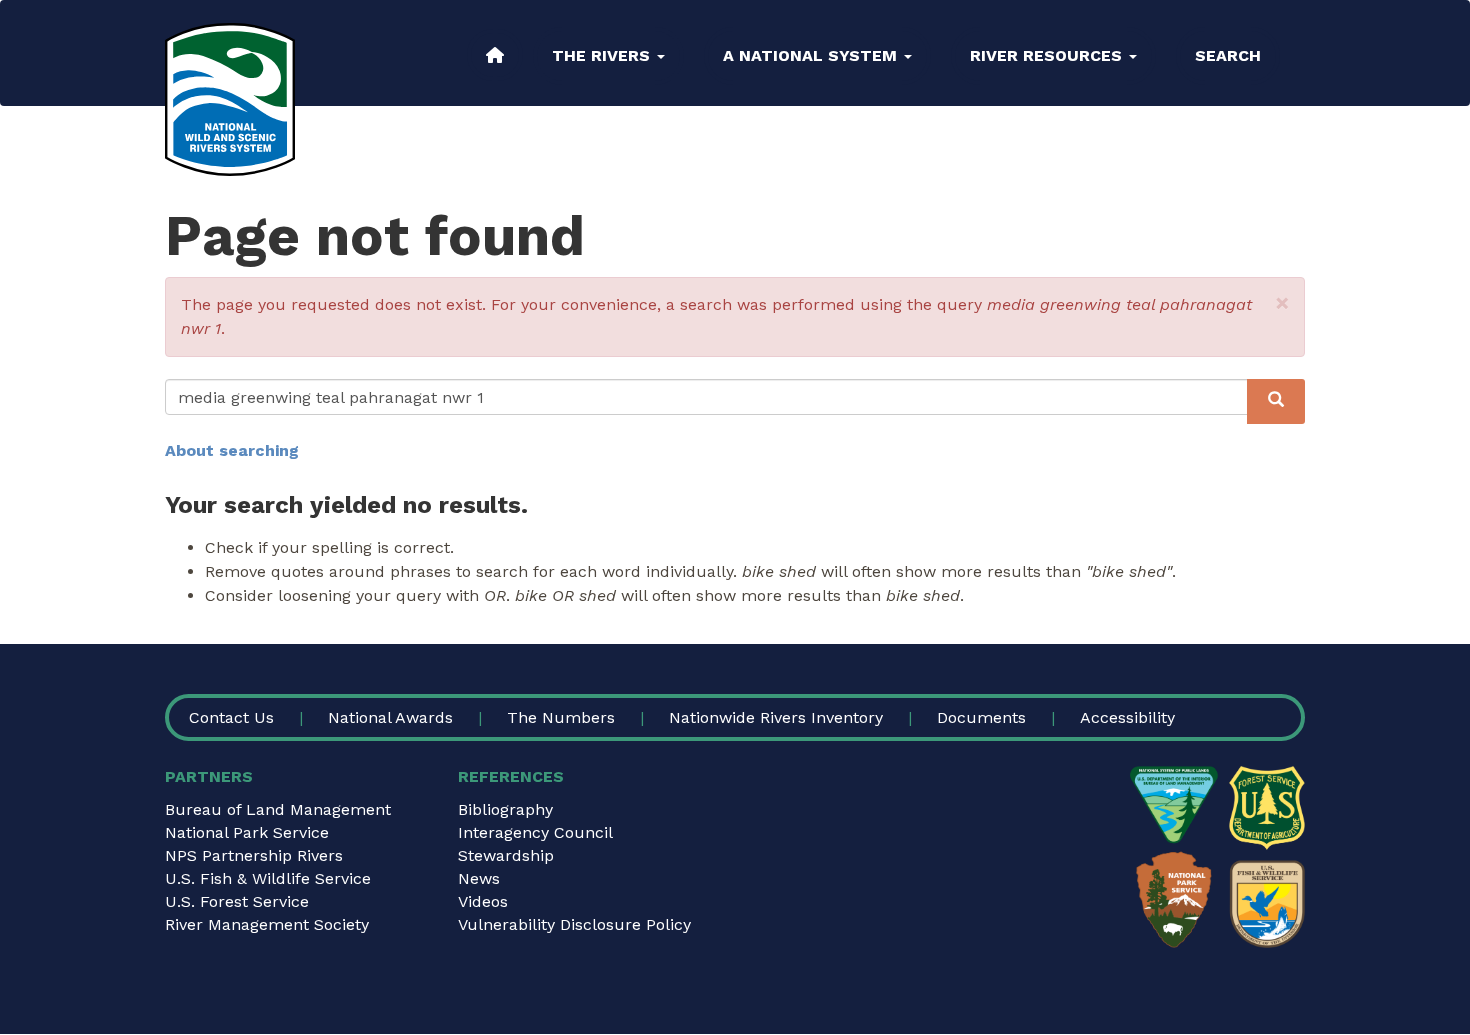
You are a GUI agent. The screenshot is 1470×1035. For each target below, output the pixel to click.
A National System (812, 55)
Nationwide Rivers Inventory (776, 717)
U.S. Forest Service (237, 901)
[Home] (230, 99)
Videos (483, 901)
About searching (232, 450)
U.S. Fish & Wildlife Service (268, 878)
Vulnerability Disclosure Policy (574, 924)
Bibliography (505, 809)
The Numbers (561, 717)
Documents (981, 717)
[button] (1282, 303)
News (479, 878)
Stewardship (506, 855)
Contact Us (231, 717)
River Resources (1048, 55)
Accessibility (1127, 717)
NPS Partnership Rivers (254, 855)
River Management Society (267, 924)
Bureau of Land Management (278, 809)
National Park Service (247, 832)
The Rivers (603, 55)
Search (1228, 55)
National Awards (390, 717)
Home (495, 55)
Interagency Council (535, 832)
